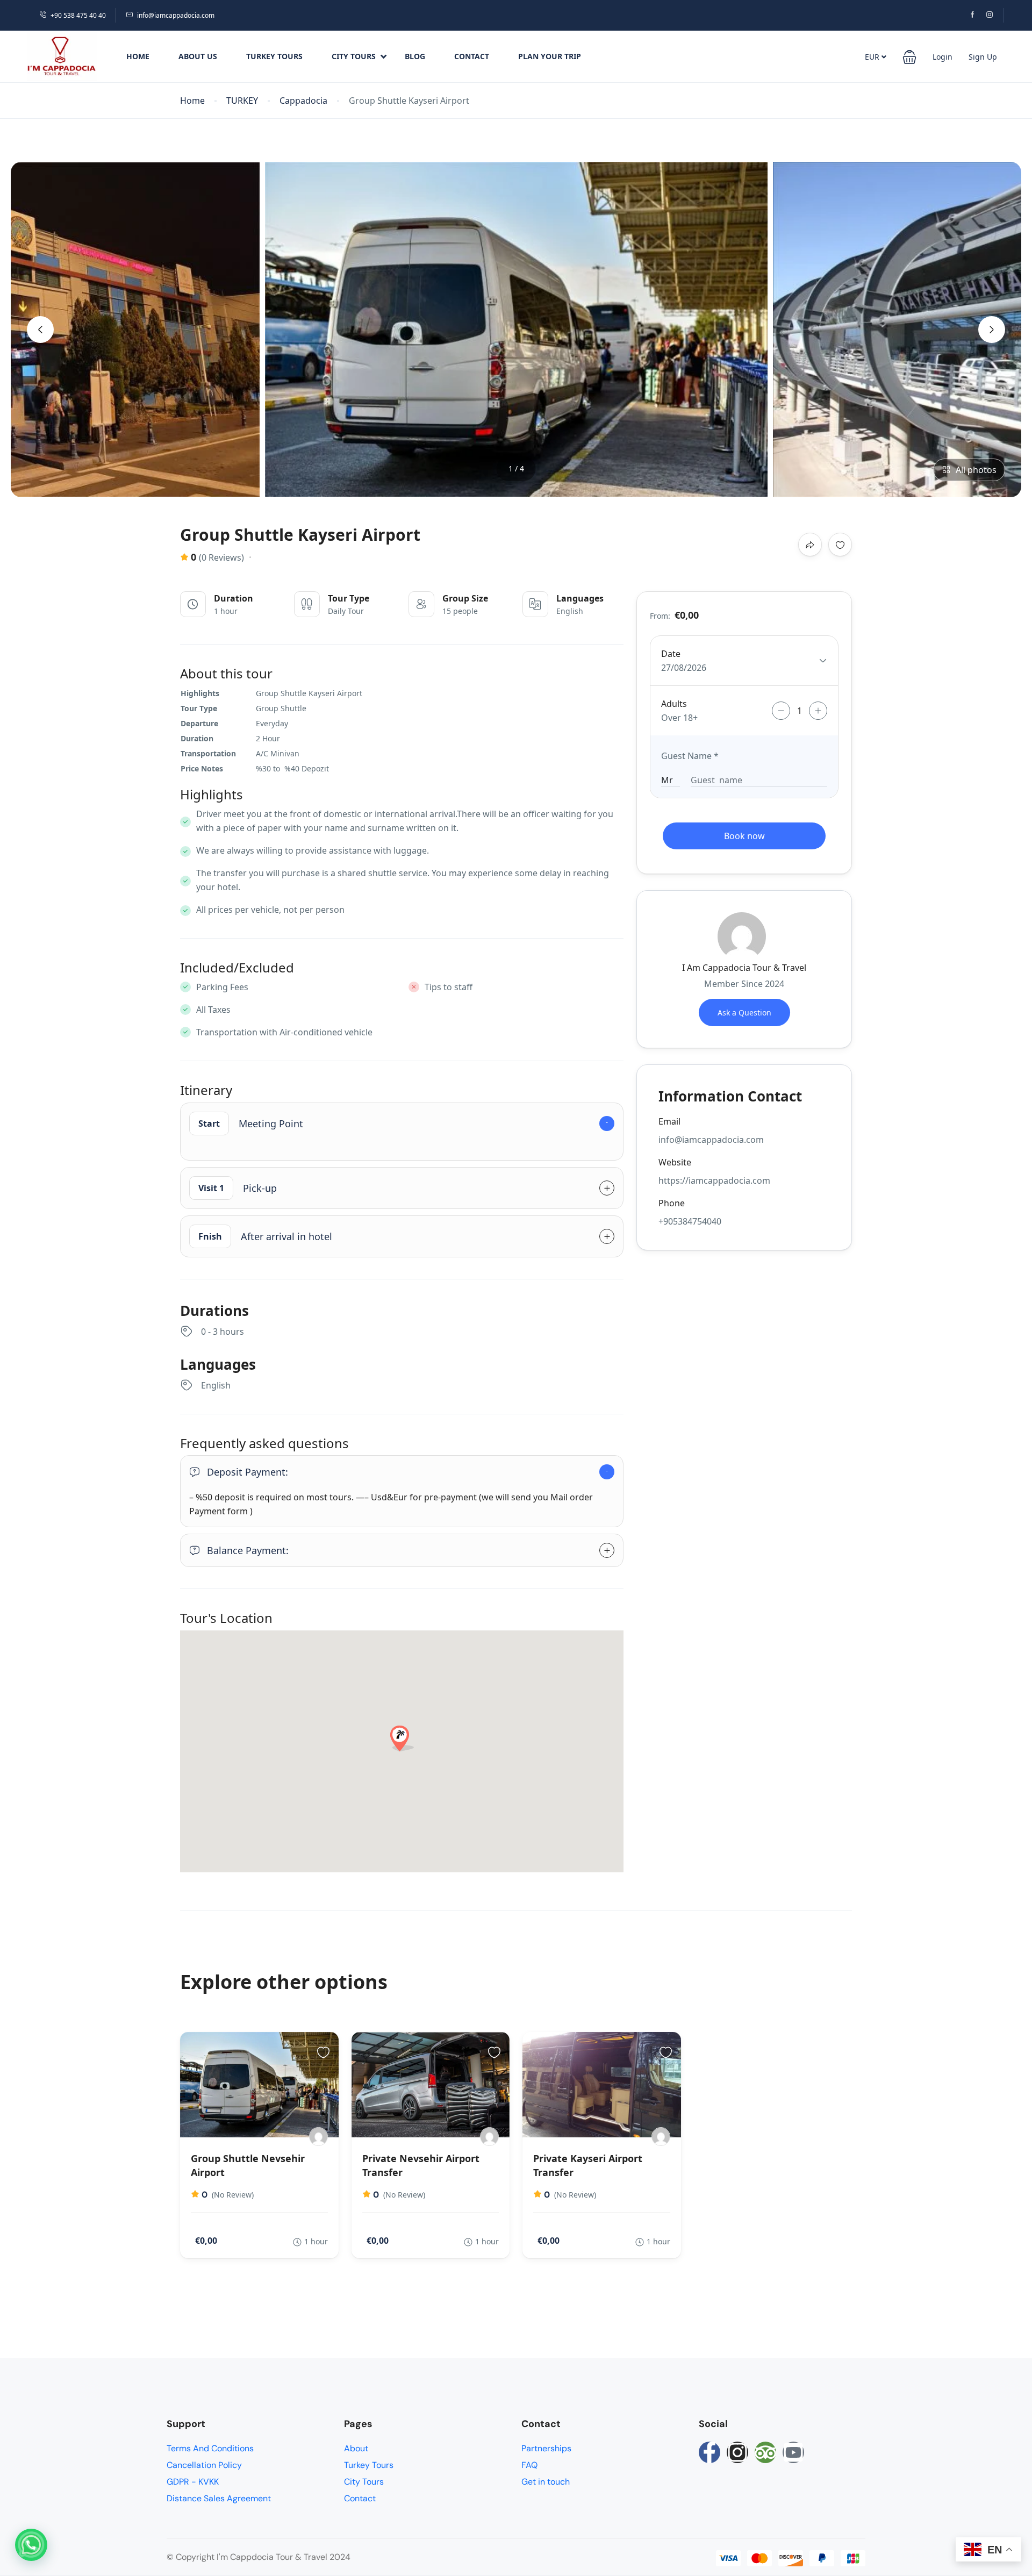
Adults (674, 704)
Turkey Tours (274, 56)
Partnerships (546, 2448)
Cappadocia (303, 101)
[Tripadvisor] (765, 2452)
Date (671, 654)
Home (138, 56)
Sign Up (983, 57)
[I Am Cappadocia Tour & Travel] (318, 2137)
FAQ (529, 2465)
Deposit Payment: (248, 1472)
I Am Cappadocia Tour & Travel (744, 968)
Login (943, 57)
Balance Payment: (248, 1550)
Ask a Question (744, 1012)
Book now (744, 836)
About (356, 2448)
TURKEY (242, 101)
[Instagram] (737, 2452)
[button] (909, 56)
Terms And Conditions (210, 2448)
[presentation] (40, 330)
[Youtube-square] (793, 2452)
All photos (976, 470)
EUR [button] (873, 57)
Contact (472, 56)
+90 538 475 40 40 (78, 15)
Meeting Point (251, 1124)
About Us (198, 56)
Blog (415, 56)
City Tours (354, 56)
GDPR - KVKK (193, 2482)
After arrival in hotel (265, 1236)
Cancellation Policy (204, 2465)
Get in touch (546, 2482)
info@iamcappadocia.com (176, 15)
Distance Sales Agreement (219, 2498)
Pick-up (238, 1188)
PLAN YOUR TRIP (550, 56)
